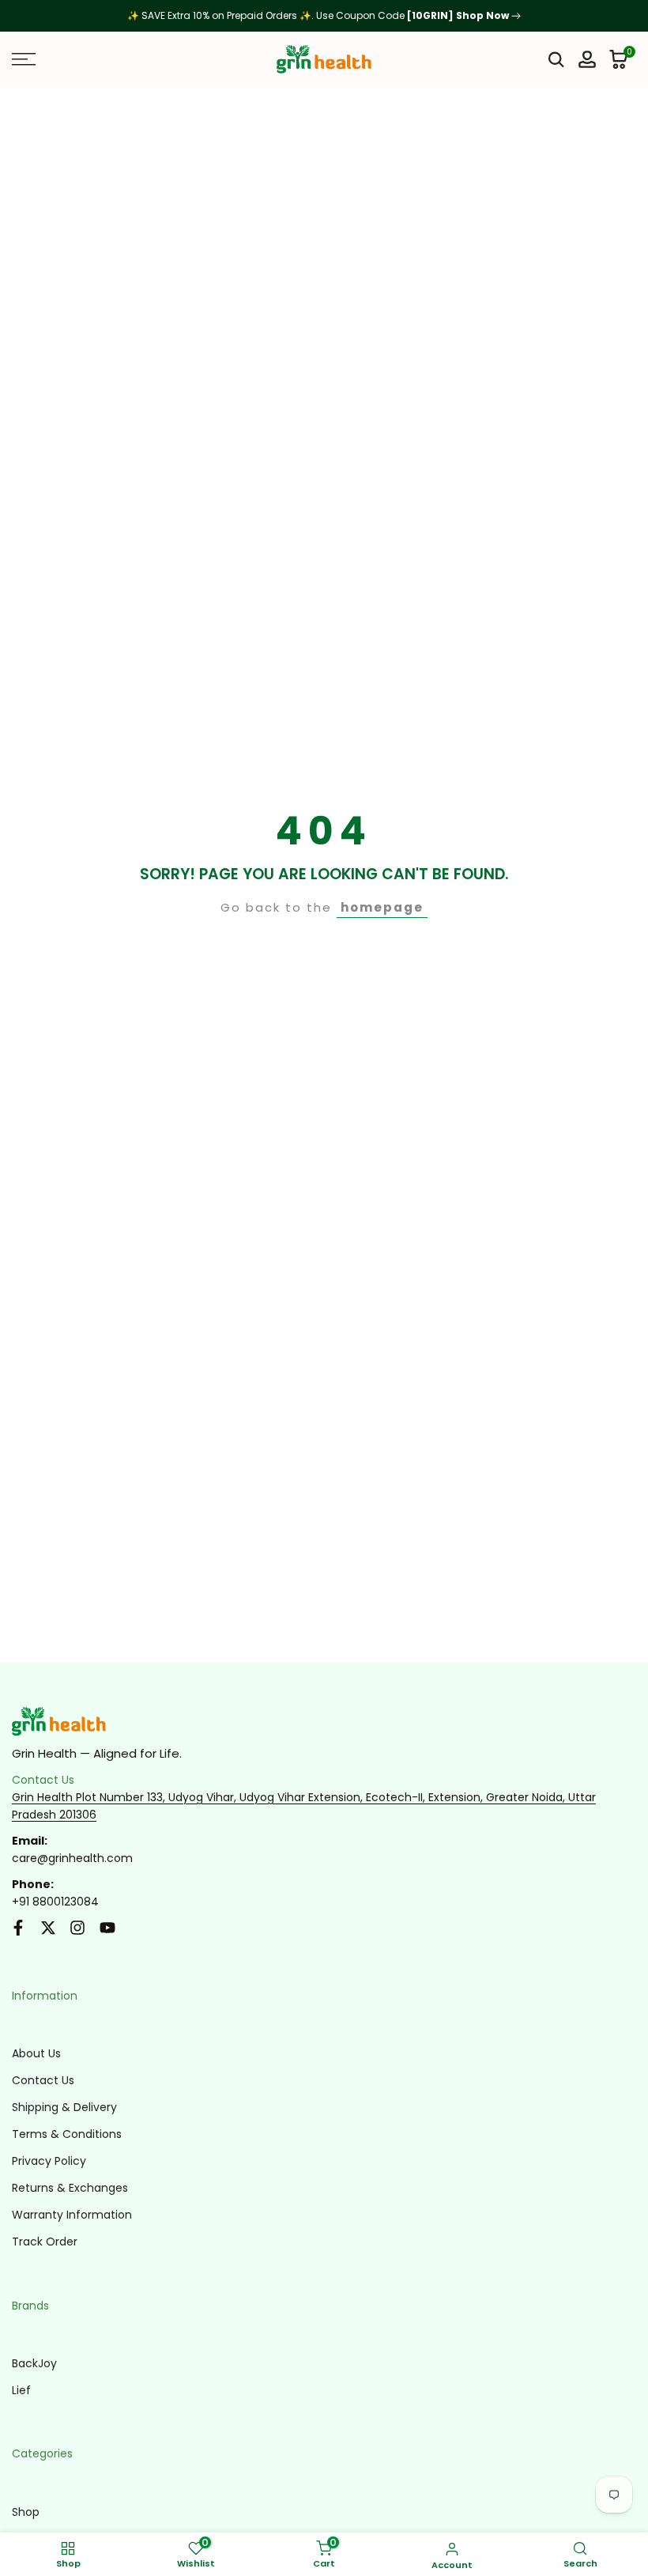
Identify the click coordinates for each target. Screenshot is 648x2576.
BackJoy (34, 2363)
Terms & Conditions (67, 2134)
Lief (21, 2390)
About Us (36, 2053)
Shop (26, 2512)
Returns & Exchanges (70, 2188)
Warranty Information (72, 2215)
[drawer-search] (556, 60)
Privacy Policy (49, 2161)
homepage (382, 907)
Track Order (45, 2242)
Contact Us (43, 2080)
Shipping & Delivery (64, 2107)
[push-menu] (24, 59)
